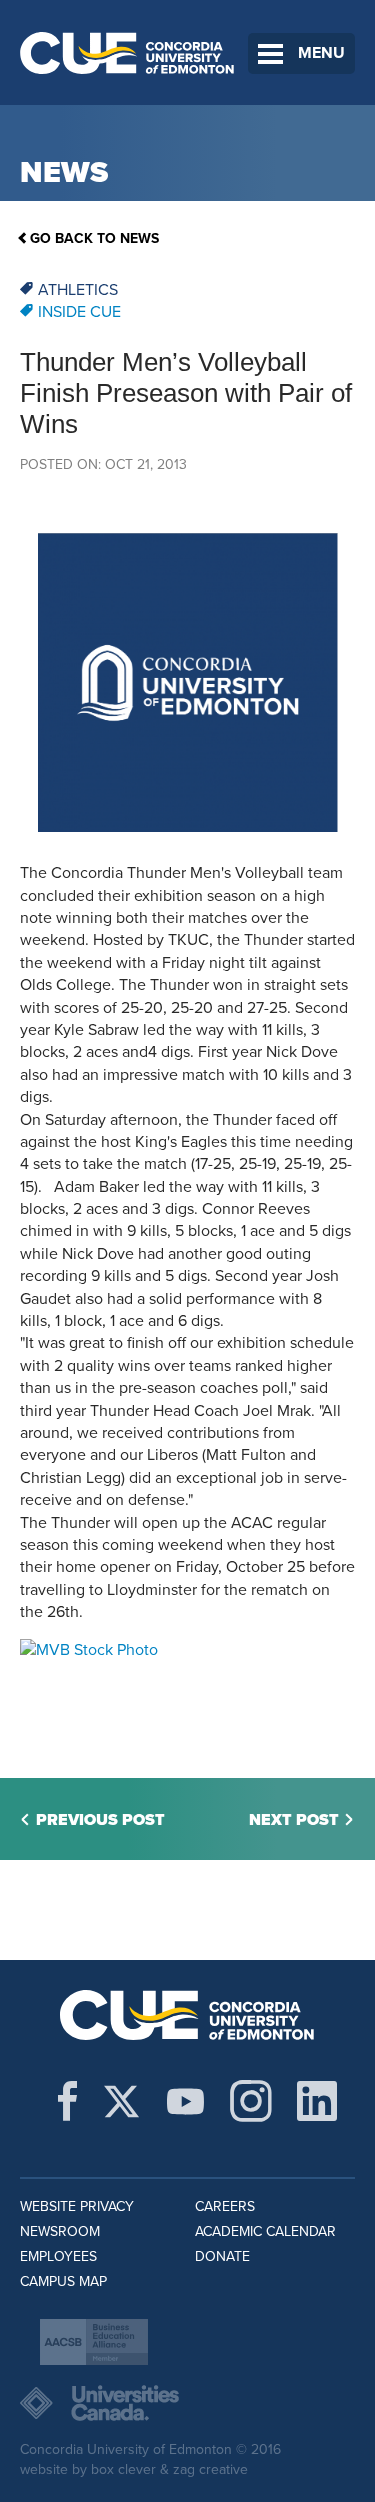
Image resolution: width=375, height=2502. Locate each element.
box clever (123, 2469)
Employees (58, 2256)
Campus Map (63, 2281)
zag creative (210, 2469)
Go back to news (94, 238)
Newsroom (60, 2231)
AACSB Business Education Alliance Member (94, 2342)
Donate (222, 2256)
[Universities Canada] (187, 2403)
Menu (321, 53)
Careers (225, 2206)
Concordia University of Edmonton (127, 52)
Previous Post (100, 1820)
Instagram (251, 2101)
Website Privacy (77, 2206)
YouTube (185, 2101)
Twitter (121, 2101)
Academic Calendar (265, 2231)
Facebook (67, 2101)
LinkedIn (317, 2101)
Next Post (294, 1820)
